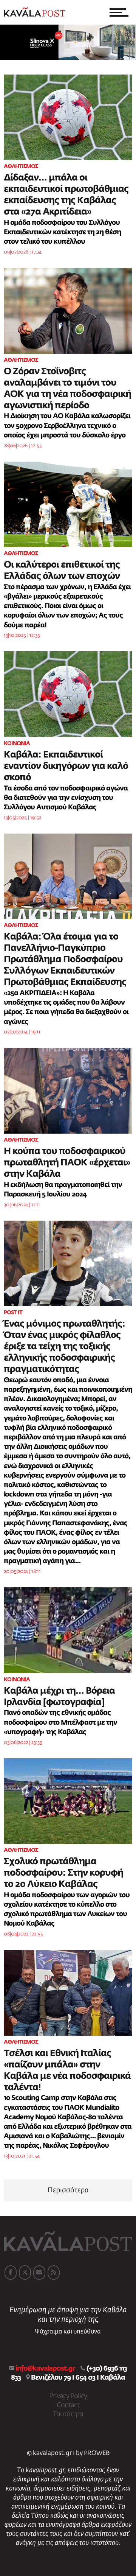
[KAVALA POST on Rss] (54, 2273)
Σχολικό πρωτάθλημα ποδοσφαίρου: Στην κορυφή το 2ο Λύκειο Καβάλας (63, 1873)
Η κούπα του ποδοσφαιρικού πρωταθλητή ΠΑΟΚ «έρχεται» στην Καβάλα (67, 1163)
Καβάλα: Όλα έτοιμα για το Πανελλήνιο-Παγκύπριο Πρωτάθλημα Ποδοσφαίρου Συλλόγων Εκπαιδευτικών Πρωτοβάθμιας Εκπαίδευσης (65, 960)
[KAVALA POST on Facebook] (11, 2273)
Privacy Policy (68, 2396)
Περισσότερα (68, 2190)
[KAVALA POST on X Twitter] (25, 2273)
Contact (68, 2405)
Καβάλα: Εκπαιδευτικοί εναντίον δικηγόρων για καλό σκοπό (66, 766)
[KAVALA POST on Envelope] (39, 2273)
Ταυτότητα (68, 2414)
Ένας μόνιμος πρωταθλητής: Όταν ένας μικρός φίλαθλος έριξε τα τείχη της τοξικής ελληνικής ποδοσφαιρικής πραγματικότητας (64, 1347)
